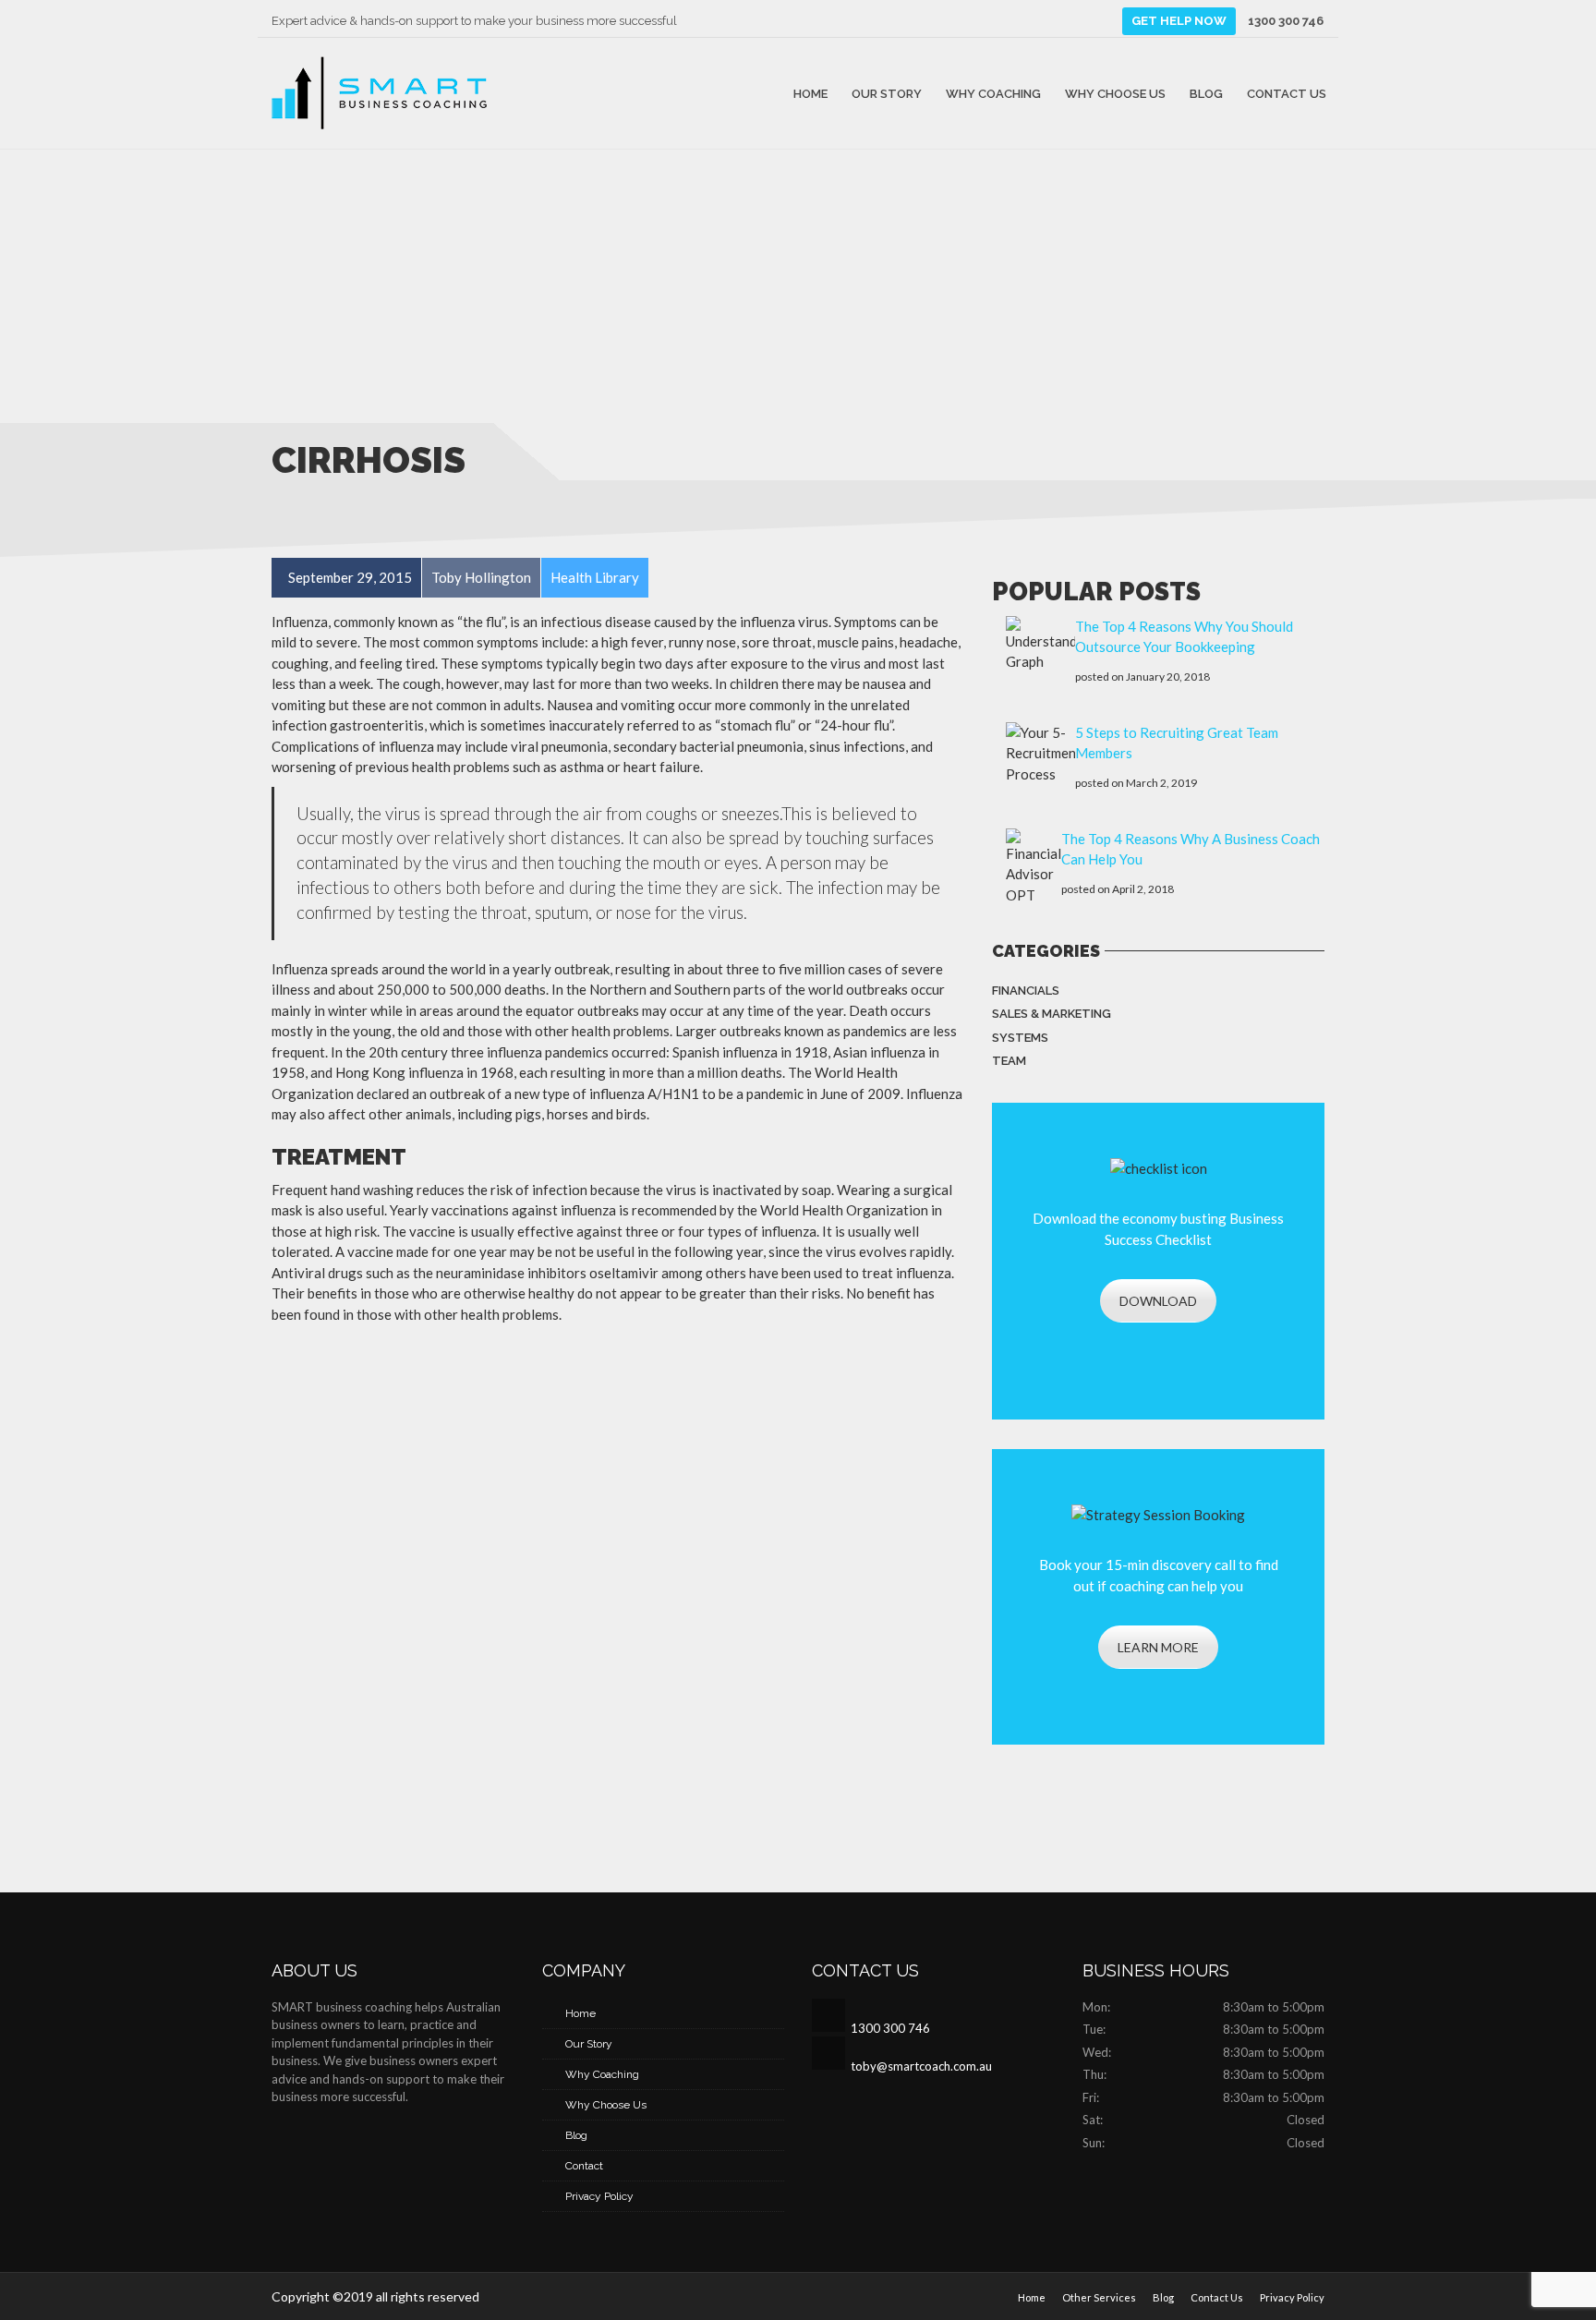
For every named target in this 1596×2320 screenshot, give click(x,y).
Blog (1206, 93)
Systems (1020, 1038)
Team (1009, 1061)
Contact (584, 2166)
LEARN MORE (1158, 1647)
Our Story (887, 93)
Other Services (1099, 2297)
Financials (1026, 991)
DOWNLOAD (1158, 1301)
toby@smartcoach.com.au (921, 2066)
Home (810, 93)
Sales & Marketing (1052, 1014)
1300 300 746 (1286, 21)
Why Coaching (993, 93)
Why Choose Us (1115, 93)
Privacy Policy (599, 2196)
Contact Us (1287, 93)
